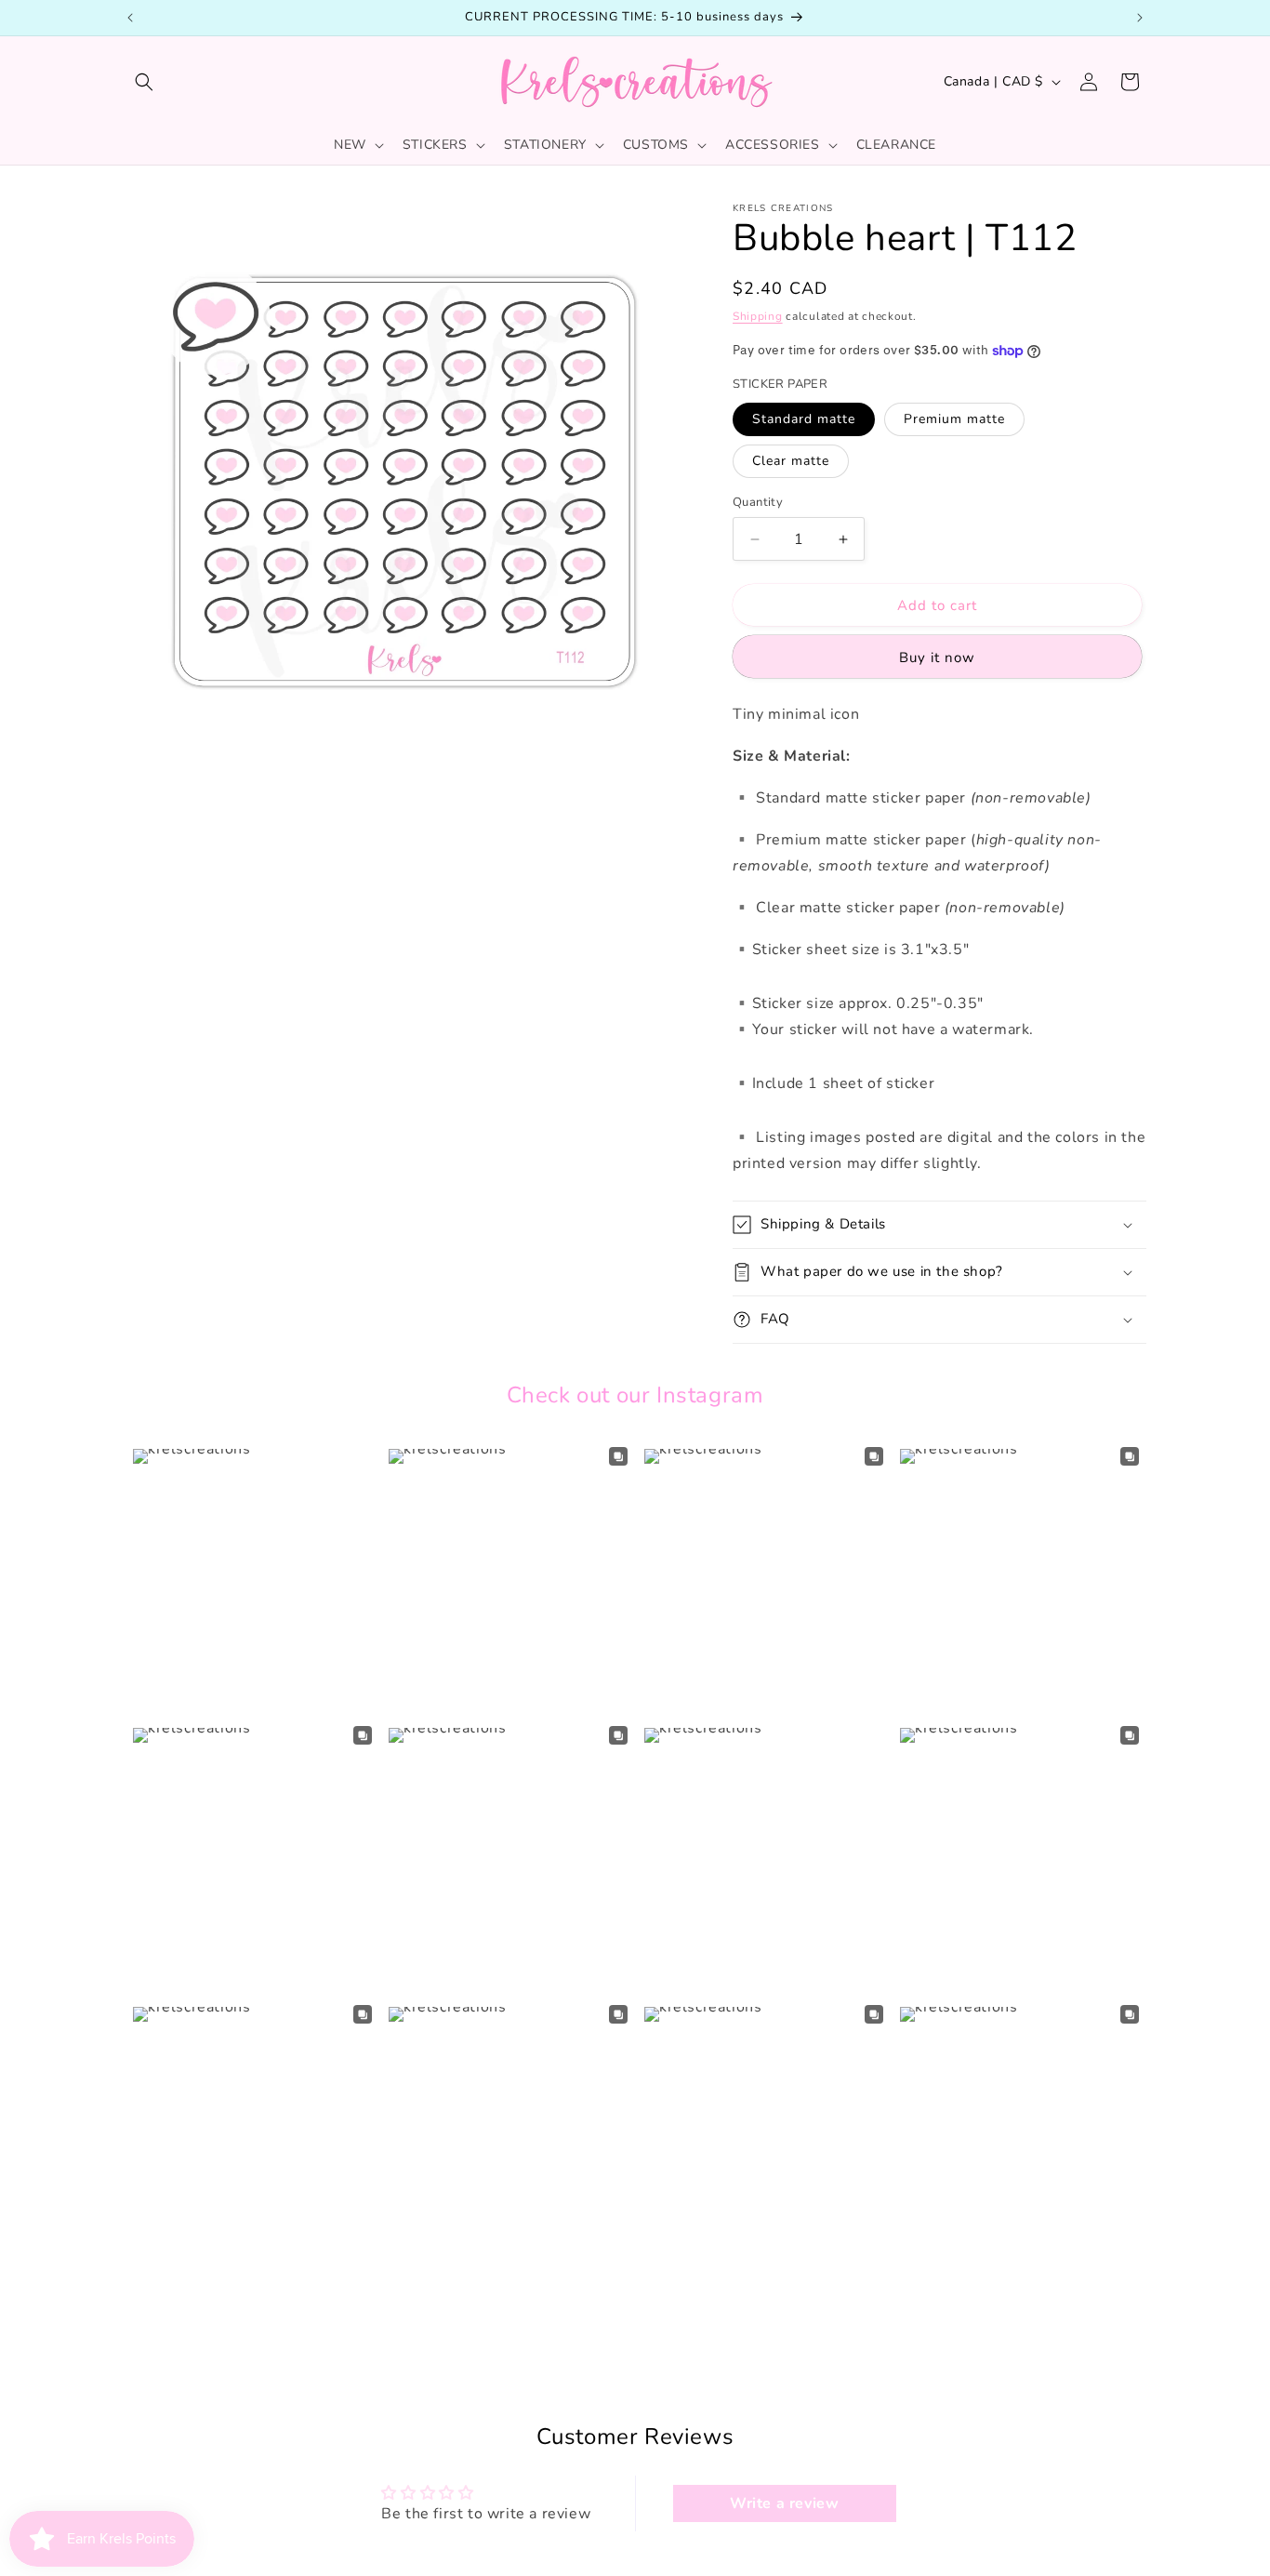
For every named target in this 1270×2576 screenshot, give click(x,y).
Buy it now (937, 657)
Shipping (758, 316)
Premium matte (954, 419)
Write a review (784, 2503)
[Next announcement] (1140, 18)
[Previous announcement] (130, 18)
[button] (144, 82)
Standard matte (804, 419)
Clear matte (791, 461)
